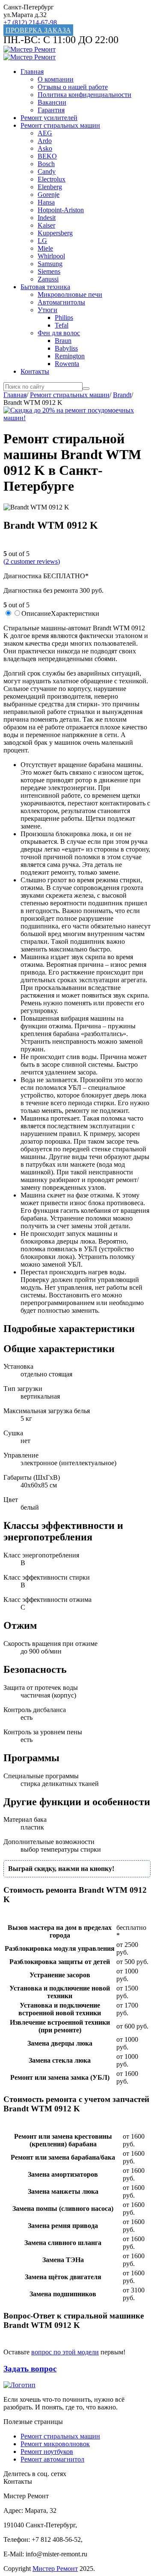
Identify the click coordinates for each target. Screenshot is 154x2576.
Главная (32, 72)
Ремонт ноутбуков (47, 2452)
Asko (45, 148)
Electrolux (52, 179)
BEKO (47, 156)
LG (42, 241)
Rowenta (67, 364)
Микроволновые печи (70, 294)
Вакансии (52, 102)
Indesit (47, 218)
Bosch (46, 164)
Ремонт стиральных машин (60, 125)
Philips (64, 318)
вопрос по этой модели (65, 2352)
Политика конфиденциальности (84, 95)
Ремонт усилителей (49, 118)
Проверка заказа (38, 30)
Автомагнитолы (61, 302)
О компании (56, 79)
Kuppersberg (55, 233)
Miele (45, 248)
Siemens (49, 271)
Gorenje (49, 195)
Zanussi (48, 279)
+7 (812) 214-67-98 (30, 22)
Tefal (62, 325)
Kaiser (46, 225)
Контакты (35, 371)
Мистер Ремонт (55, 2569)
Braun (63, 341)
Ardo (45, 141)
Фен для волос (59, 333)
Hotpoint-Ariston (61, 210)
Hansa (46, 202)
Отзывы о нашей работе (73, 87)
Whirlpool (51, 256)
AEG (45, 133)
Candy (47, 171)
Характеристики (75, 613)
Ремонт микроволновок (55, 2444)
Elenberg (50, 187)
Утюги (47, 310)
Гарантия (51, 110)
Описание (36, 613)
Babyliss (66, 348)
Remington (70, 356)
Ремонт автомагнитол (52, 2459)
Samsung (50, 264)
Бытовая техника (45, 287)
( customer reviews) (32, 561)
